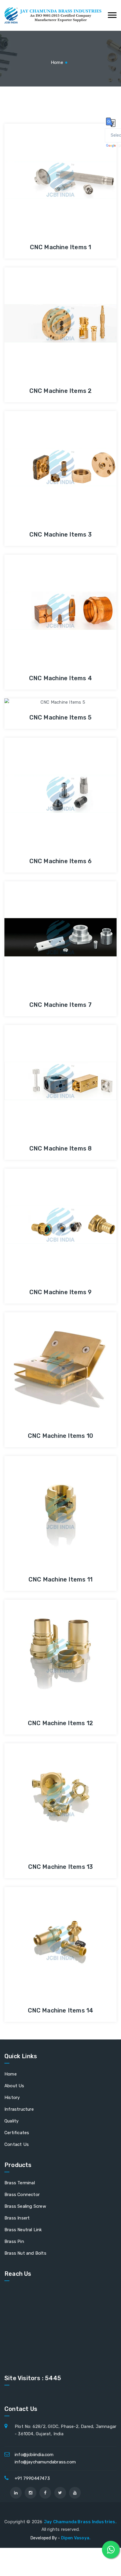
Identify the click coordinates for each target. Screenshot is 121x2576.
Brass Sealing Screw (25, 2206)
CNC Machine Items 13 (61, 1867)
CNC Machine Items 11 (60, 1579)
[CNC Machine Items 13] (44, 1786)
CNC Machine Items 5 (61, 717)
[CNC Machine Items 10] (44, 1355)
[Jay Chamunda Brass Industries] (53, 15)
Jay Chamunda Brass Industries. (80, 2522)
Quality (11, 2121)
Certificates (17, 2133)
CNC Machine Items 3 (60, 534)
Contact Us (17, 2144)
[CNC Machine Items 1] (44, 167)
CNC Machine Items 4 (60, 678)
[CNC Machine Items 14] (44, 1930)
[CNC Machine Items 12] (44, 1642)
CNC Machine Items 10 (60, 1436)
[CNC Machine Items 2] (44, 310)
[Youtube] (75, 2493)
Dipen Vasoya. (76, 2538)
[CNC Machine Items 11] (44, 1499)
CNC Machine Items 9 (61, 1292)
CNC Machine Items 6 (61, 861)
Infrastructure (19, 2109)
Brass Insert (17, 2218)
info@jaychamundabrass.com (45, 2462)
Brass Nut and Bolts (25, 2253)
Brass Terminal (20, 2183)
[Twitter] (60, 2493)
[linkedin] (16, 2493)
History (12, 2098)
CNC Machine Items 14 (61, 2010)
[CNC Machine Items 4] (44, 598)
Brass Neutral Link (23, 2230)
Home (57, 62)
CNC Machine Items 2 (61, 391)
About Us (14, 2086)
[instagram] (31, 2493)
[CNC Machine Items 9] (44, 1211)
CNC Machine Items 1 (61, 247)
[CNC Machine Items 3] (44, 454)
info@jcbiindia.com (34, 2455)
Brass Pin (14, 2241)
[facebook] (45, 2493)
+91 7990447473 (32, 2478)
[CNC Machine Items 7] (44, 924)
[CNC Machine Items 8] (44, 1068)
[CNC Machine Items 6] (44, 780)
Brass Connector (22, 2195)
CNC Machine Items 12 (60, 1723)
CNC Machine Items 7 (60, 1005)
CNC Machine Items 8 (61, 1148)
